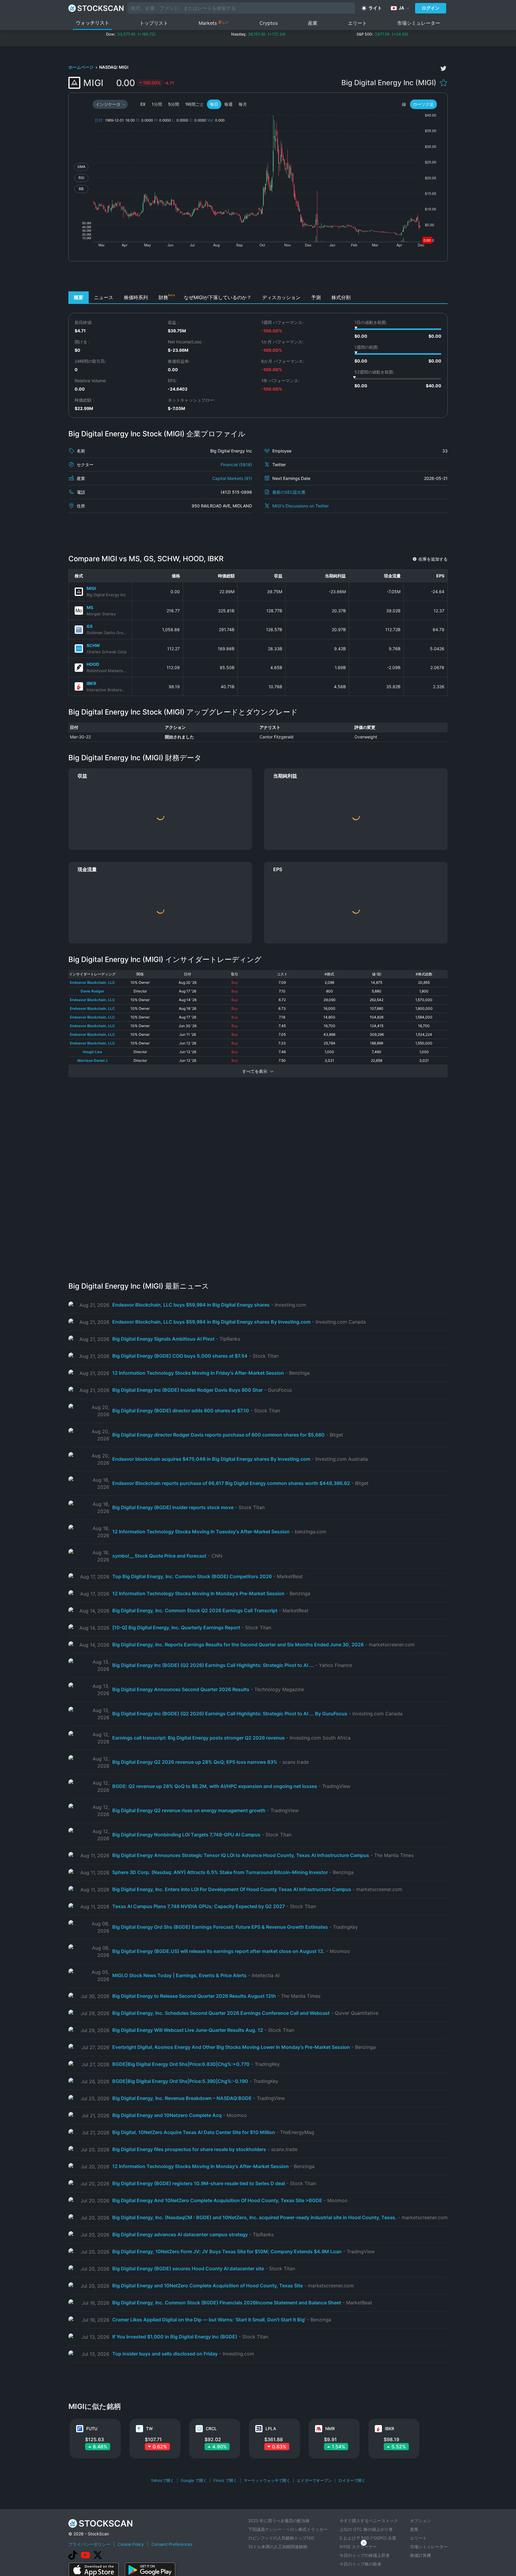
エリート (357, 23)
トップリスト (154, 23)
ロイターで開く (352, 2480)
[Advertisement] (258, 278)
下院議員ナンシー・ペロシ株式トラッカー (288, 2529)
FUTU (92, 2429)
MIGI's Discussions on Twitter (301, 506)
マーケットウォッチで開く (267, 2480)
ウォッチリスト (93, 23)
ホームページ (81, 67)
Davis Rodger (92, 991)
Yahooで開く (162, 2480)
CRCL (211, 2429)
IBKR (91, 683)
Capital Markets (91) (232, 478)
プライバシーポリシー (89, 2544)
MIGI (91, 588)
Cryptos (269, 23)
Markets (214, 23)
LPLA (271, 2429)
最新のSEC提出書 (289, 492)
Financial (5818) (236, 465)
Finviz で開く (225, 2480)
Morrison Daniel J (92, 1060)
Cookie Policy (131, 2544)
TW (149, 2429)
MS (90, 607)
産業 (313, 23)
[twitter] (443, 68)
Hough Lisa (92, 1052)
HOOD (93, 664)
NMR (330, 2429)
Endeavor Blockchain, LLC (92, 982)
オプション (420, 2521)
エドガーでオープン (314, 2480)
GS (90, 626)
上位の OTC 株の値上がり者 (366, 2529)
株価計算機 (420, 2555)
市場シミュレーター (419, 23)
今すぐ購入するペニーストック (369, 2521)
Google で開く (194, 2480)
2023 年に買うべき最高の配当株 (279, 2521)
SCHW (93, 645)
